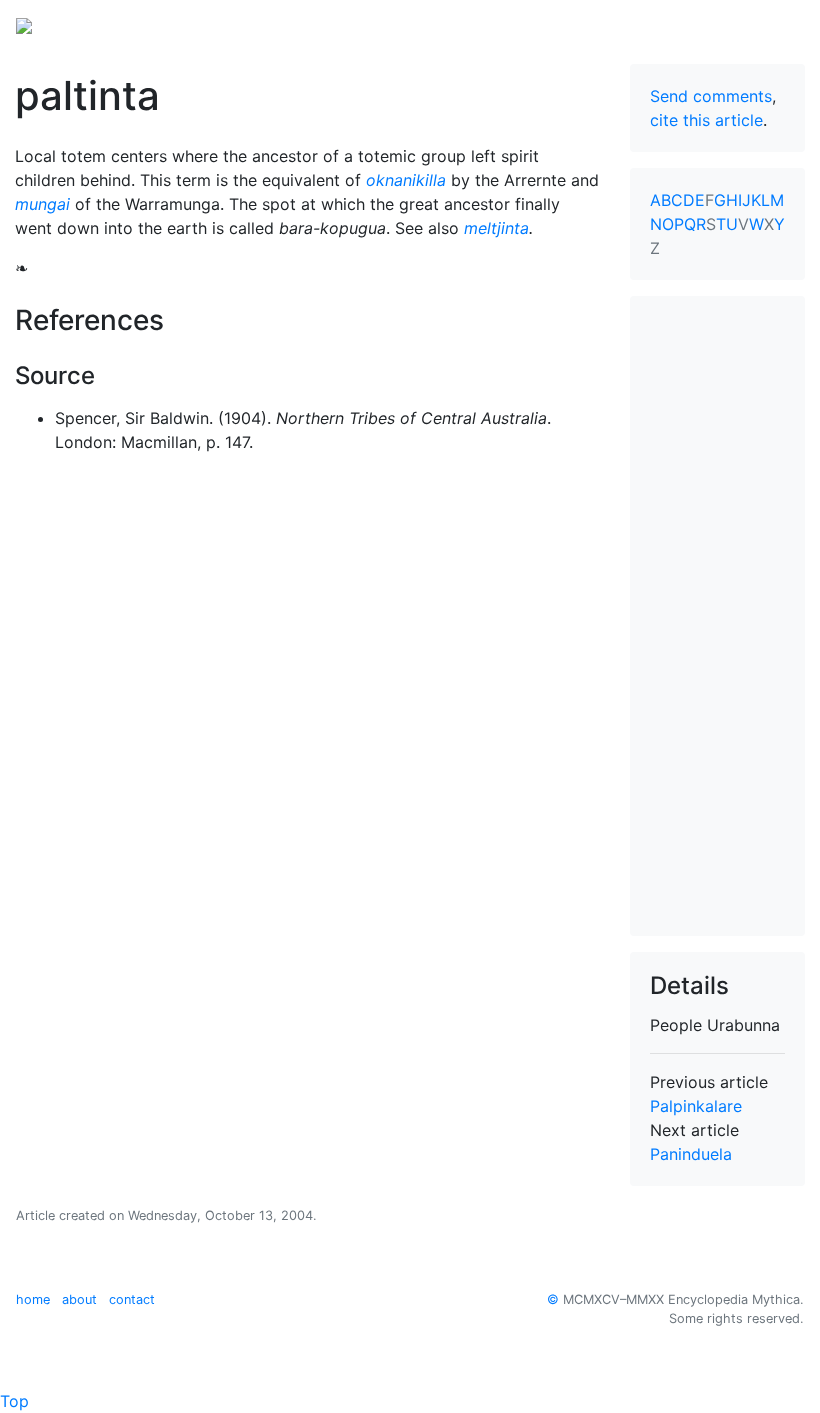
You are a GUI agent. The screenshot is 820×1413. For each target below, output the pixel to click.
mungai (42, 204)
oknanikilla (406, 180)
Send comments (711, 96)
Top (14, 1401)
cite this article (706, 120)
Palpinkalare (696, 1106)
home (33, 1299)
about (79, 1299)
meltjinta (496, 228)
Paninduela (691, 1154)
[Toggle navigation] (776, 24)
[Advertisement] (717, 616)
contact (132, 1299)
